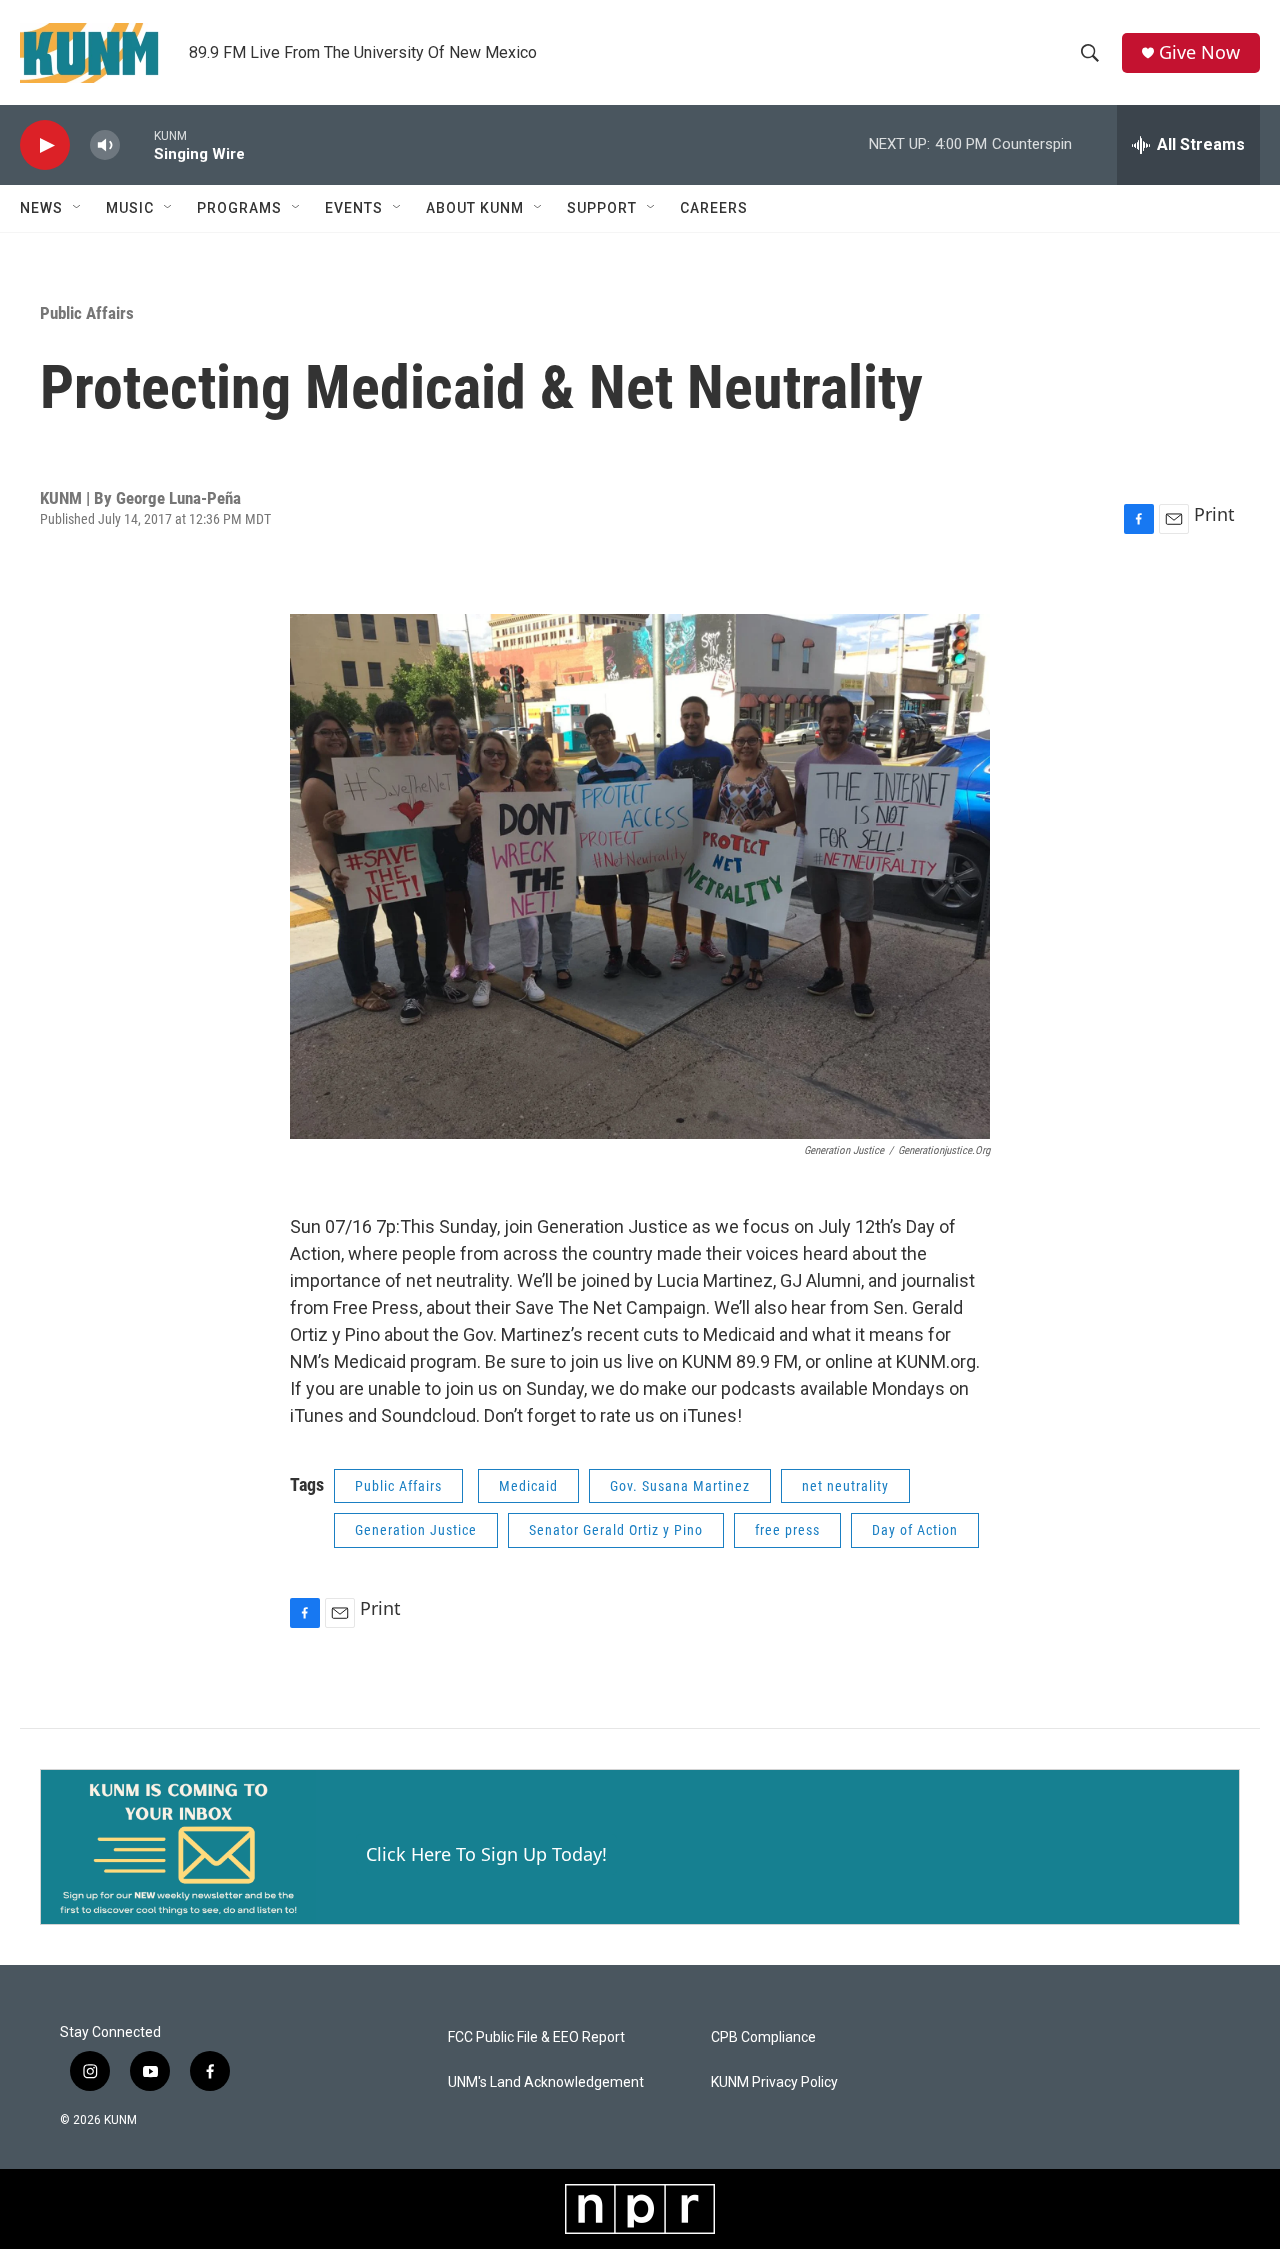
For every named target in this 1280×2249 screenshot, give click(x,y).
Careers (714, 208)
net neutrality (845, 1486)
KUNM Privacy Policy (774, 2082)
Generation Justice (416, 1530)
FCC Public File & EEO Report (536, 2037)
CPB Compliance (763, 2037)
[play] (45, 145)
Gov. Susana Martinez (680, 1486)
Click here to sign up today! (486, 1854)
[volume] (105, 145)
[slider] (137, 144)
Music (130, 208)
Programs (239, 208)
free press (787, 1530)
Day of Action (915, 1530)
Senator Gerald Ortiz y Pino (616, 1530)
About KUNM (475, 208)
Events (354, 208)
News (41, 208)
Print (1214, 514)
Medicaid (528, 1486)
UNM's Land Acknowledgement (546, 2082)
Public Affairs (87, 313)
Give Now (1199, 52)
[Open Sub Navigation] (78, 208)
